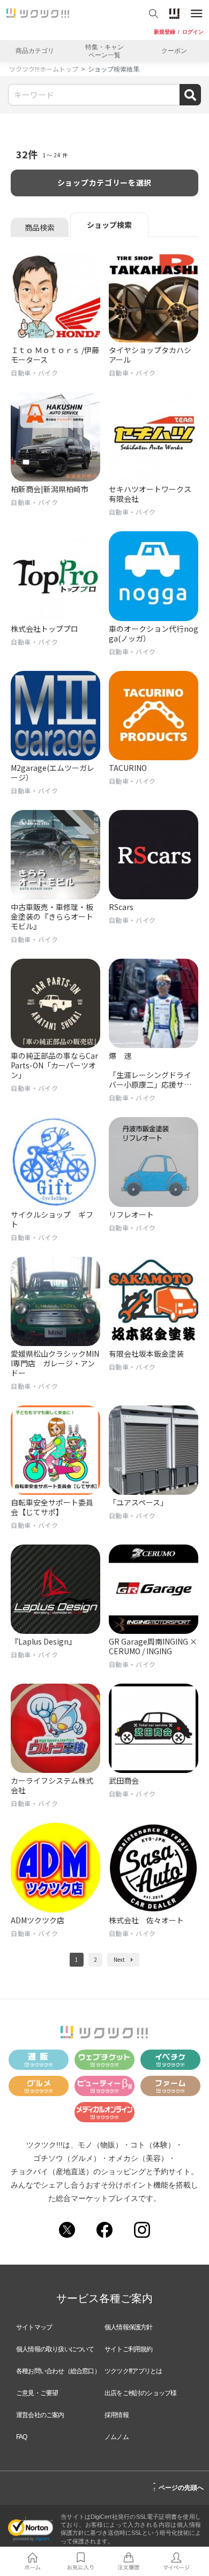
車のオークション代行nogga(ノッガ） (154, 633)
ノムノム (117, 2437)
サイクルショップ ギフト (52, 1219)
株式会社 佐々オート (146, 1920)
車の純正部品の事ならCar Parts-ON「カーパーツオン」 (54, 1065)
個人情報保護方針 (129, 2327)
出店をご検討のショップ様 (140, 2393)
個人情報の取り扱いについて (55, 2349)
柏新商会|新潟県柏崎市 (50, 489)
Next (119, 1959)
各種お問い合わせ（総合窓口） (58, 2371)
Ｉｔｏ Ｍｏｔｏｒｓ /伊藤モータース (55, 355)
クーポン (174, 51)
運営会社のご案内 (40, 2415)
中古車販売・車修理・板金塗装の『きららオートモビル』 (52, 916)
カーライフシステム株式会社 (52, 1785)
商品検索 (40, 227)
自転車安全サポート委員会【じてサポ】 (52, 1507)
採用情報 (117, 2415)
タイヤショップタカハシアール (150, 355)
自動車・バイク (34, 373)
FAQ (22, 2437)
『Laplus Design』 (43, 1641)
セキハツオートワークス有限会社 (150, 494)
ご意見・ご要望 (37, 2393)
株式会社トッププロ (44, 629)
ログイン (193, 32)
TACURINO (128, 768)
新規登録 (165, 32)
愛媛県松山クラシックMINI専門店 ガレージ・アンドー (55, 1363)
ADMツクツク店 (38, 1920)
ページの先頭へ (178, 2486)
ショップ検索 (109, 225)
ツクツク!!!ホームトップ (44, 69)
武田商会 (124, 1780)
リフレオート (131, 1214)
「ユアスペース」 (138, 1502)
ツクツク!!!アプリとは (133, 2371)
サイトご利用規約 (129, 2349)
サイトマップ (34, 2327)
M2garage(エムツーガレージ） (53, 773)
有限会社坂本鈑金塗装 (146, 1354)
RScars (121, 907)
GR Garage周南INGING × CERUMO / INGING (153, 1646)
